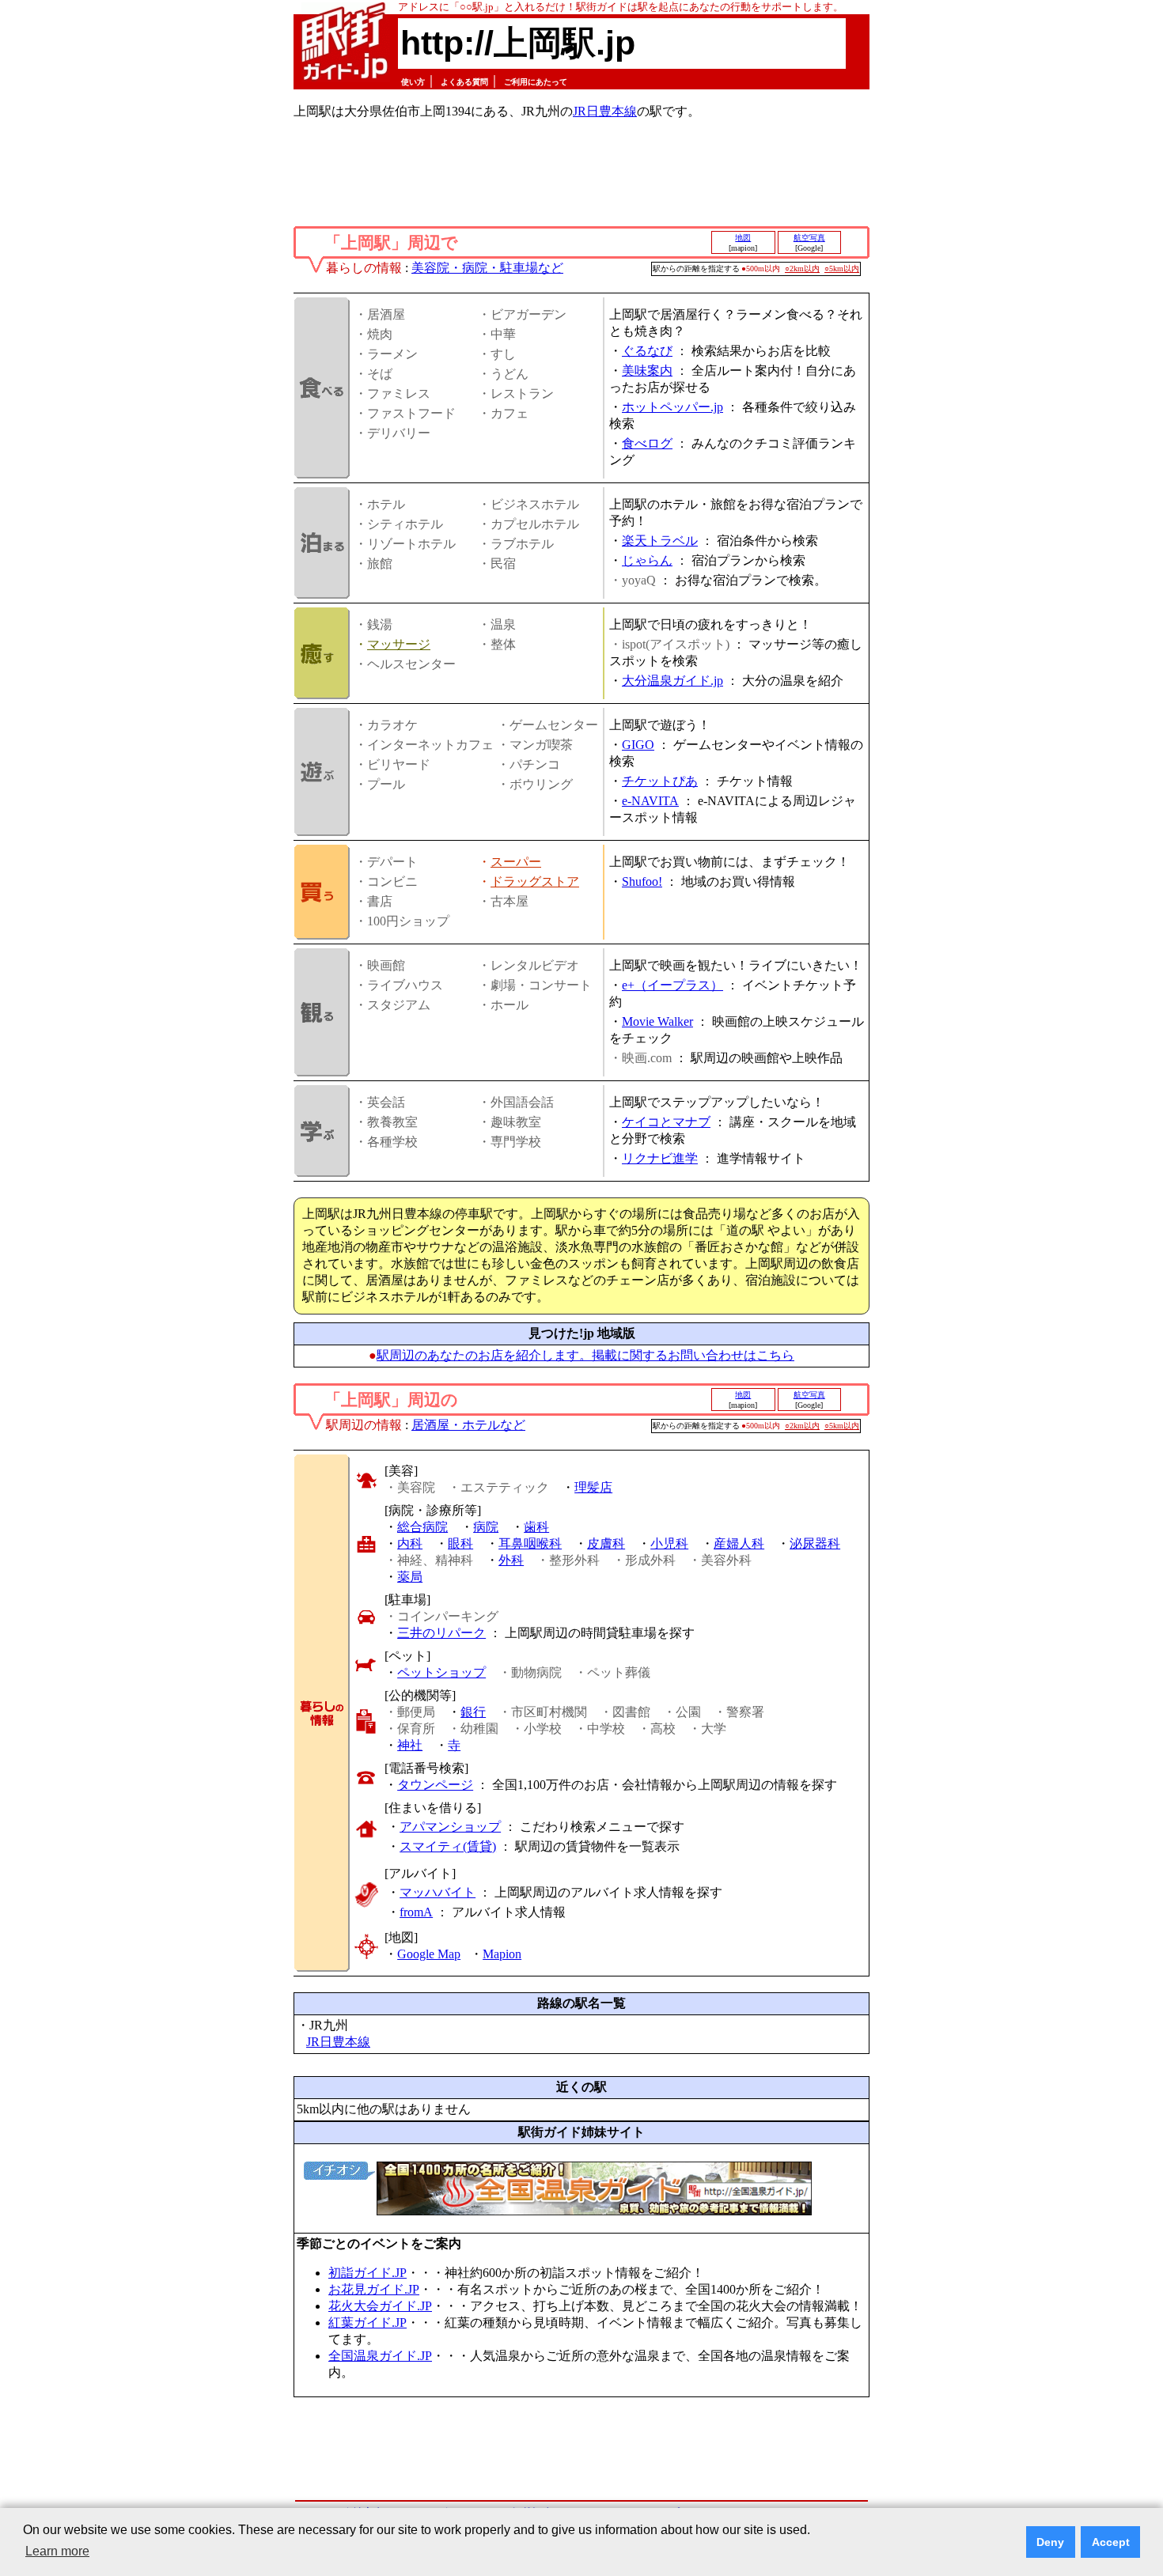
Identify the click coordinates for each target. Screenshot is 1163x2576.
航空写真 (809, 238)
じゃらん (647, 560)
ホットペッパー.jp (672, 407)
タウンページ (435, 1785)
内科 (410, 1543)
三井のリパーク (441, 1633)
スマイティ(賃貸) (448, 1846)
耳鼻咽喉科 (530, 1543)
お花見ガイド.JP (374, 2289)
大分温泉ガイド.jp (672, 681)
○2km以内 (802, 269)
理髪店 (593, 1487)
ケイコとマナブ (666, 1122)
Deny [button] (1050, 2542)
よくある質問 (464, 82)
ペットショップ (441, 1672)
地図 (743, 238)
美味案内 (647, 371)
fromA (416, 1912)
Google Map (429, 1954)
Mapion (502, 1954)
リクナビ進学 (660, 1158)
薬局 (410, 1577)
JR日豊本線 (605, 111)
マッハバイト (438, 1892)
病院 (486, 1527)
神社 (410, 1745)
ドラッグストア (535, 881)
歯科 (536, 1527)
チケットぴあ (660, 781)
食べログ (647, 443)
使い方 (413, 82)
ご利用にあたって (536, 82)
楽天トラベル (660, 541)
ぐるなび (647, 351)
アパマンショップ (450, 1827)
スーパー (516, 862)
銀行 (473, 1712)
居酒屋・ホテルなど (468, 1425)
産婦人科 (739, 1543)
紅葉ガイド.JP (367, 2323)
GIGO (638, 745)
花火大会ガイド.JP (380, 2306)
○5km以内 (842, 269)
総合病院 (422, 1527)
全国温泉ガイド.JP (380, 2356)
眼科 (460, 1543)
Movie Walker (657, 1021)
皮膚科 (606, 1543)
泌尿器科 (815, 1543)
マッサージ (399, 644)
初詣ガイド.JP (367, 2273)
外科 (511, 1560)
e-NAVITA (650, 801)
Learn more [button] (57, 2551)
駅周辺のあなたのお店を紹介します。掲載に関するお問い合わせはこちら (585, 1355)
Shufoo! (642, 881)
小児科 (669, 1543)
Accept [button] (1111, 2542)
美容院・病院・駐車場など (487, 268)
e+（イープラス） (672, 985)
